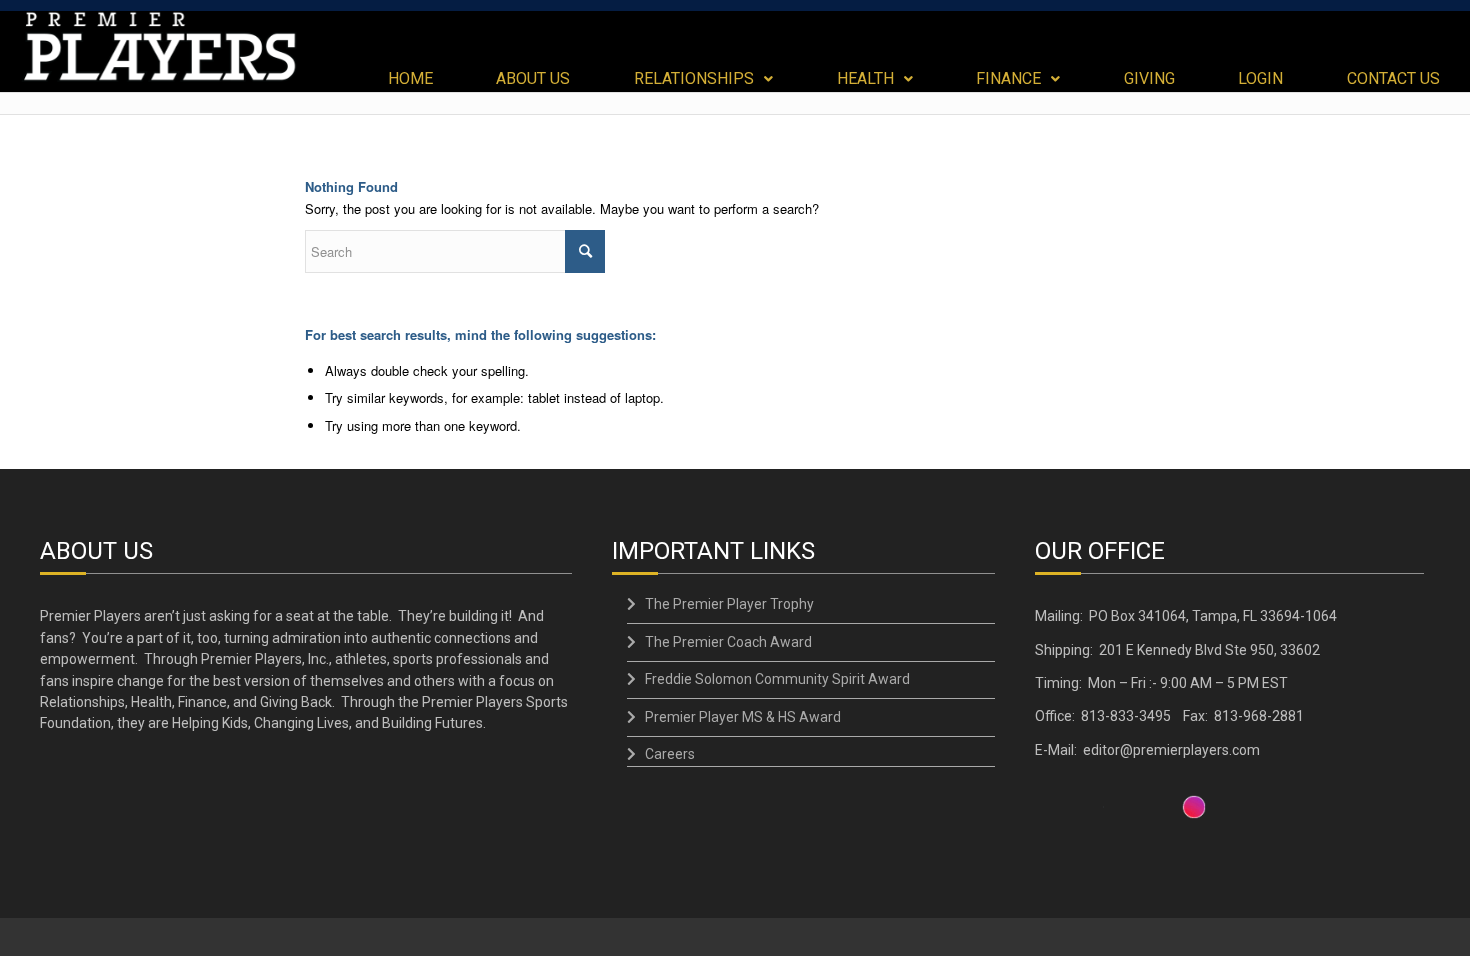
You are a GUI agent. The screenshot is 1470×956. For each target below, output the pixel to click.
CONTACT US (1393, 79)
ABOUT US (533, 79)
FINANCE (1008, 79)
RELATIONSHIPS (694, 79)
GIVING (1149, 79)
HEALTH (865, 79)
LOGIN (1260, 79)
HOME (410, 79)
